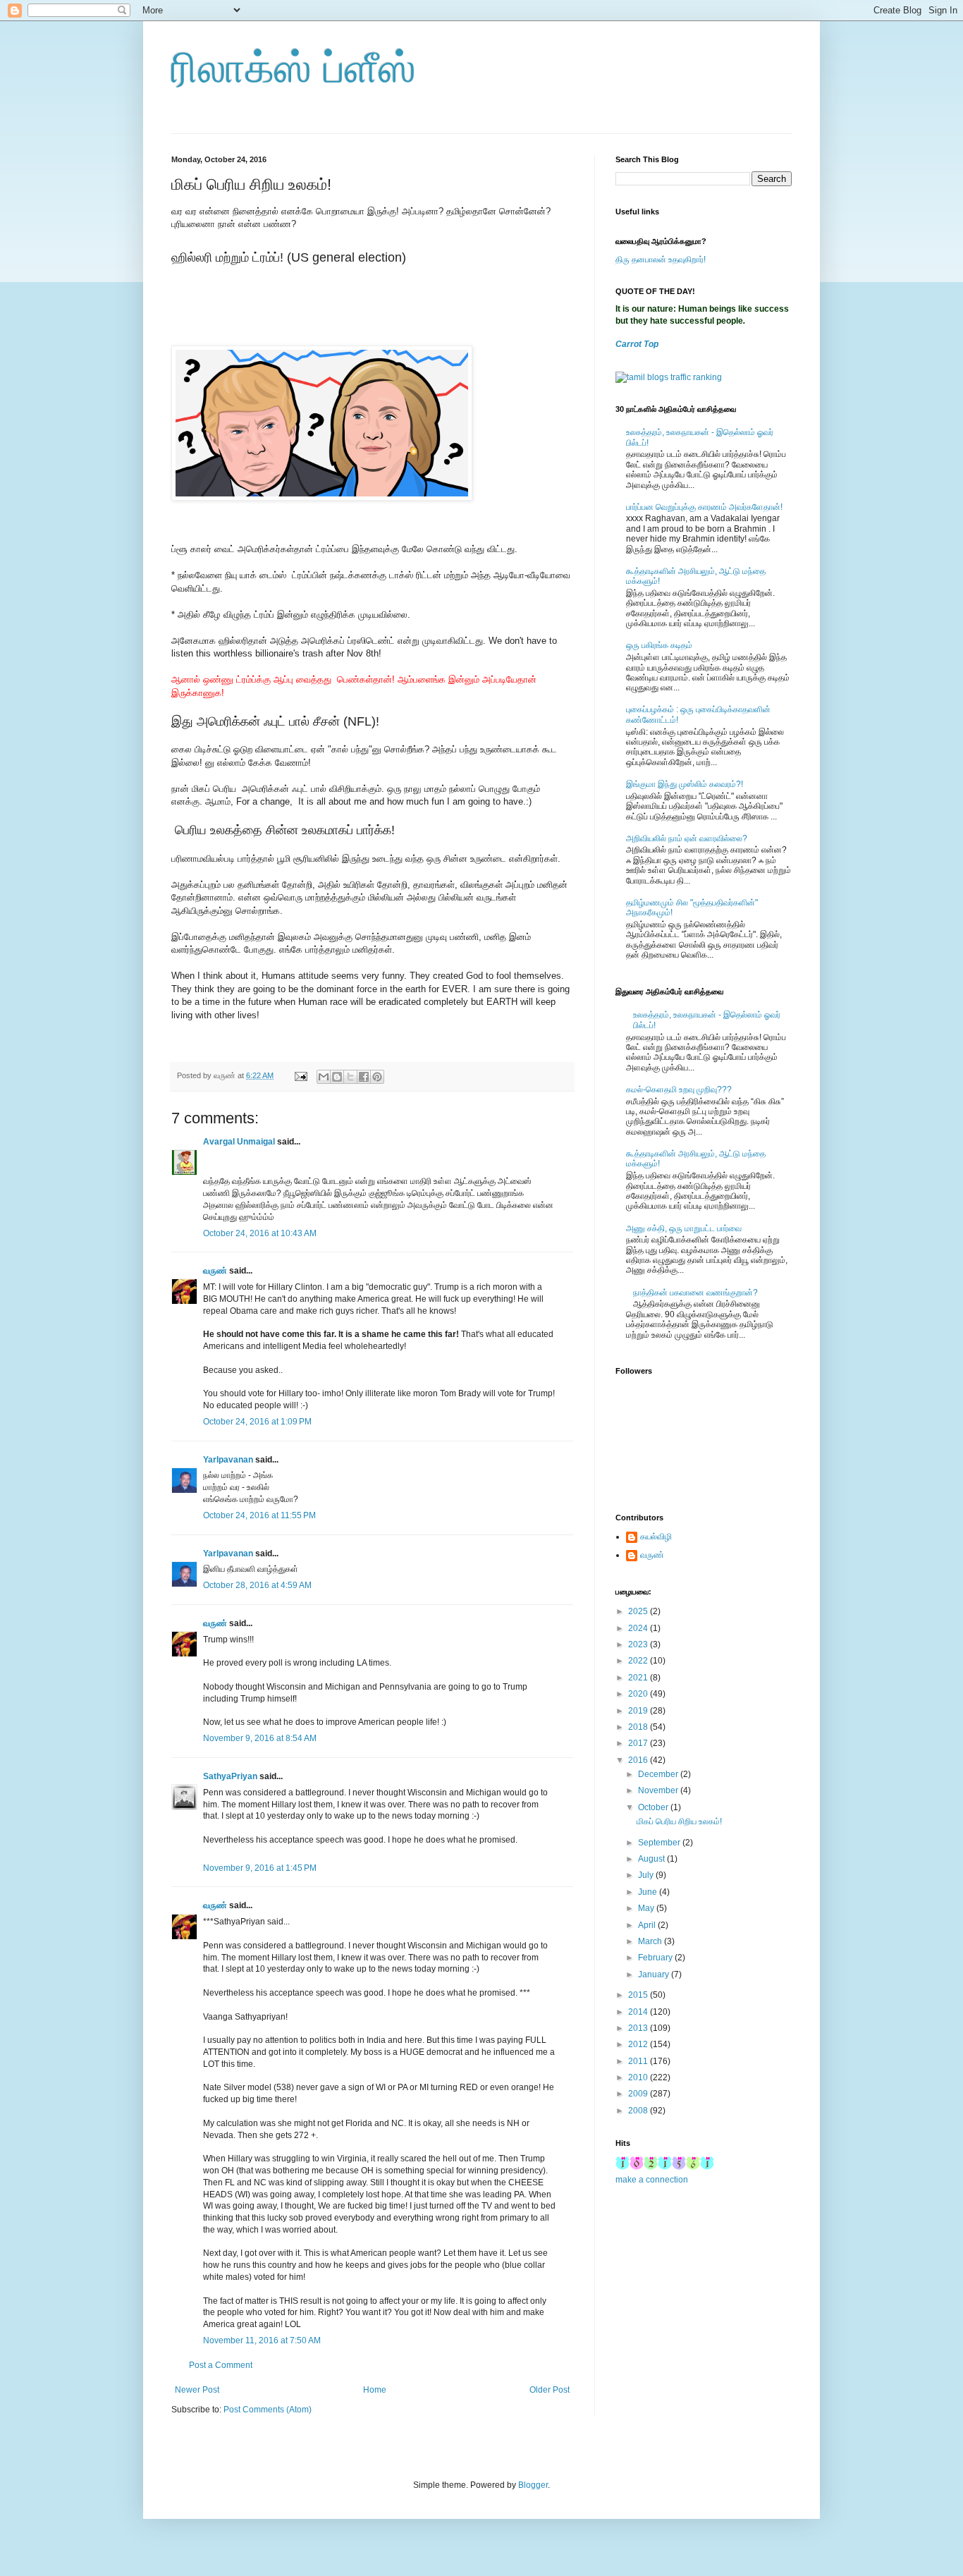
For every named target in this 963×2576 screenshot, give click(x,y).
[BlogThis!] (337, 1077)
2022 (639, 1661)
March (651, 1941)
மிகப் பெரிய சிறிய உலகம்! (679, 1821)
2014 (639, 2012)
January (655, 1974)
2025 (639, 1611)
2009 (639, 2094)
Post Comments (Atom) (268, 2410)
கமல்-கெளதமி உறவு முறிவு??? (679, 1089)
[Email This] (324, 1077)
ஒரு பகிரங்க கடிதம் (659, 645)
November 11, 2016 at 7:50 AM (262, 2340)
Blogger (533, 2485)
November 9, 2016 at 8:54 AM (260, 1738)
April (648, 1925)
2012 (639, 2044)
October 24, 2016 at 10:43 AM (260, 1233)
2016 (639, 1760)
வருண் (215, 1271)
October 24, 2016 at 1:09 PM (257, 1422)
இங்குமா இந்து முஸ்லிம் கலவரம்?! (685, 784)
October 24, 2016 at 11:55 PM (259, 1515)
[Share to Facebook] (364, 1077)
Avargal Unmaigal (239, 1142)
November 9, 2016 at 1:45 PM (260, 1868)
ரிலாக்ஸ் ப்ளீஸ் (294, 68)
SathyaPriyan (230, 1776)
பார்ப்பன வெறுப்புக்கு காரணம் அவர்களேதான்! (704, 507)
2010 (639, 2077)
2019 (639, 1711)
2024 (639, 1628)
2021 (639, 1678)
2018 (639, 1727)
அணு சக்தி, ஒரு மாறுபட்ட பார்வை (684, 1228)
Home (375, 2390)
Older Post (550, 2390)
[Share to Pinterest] (377, 1077)
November (659, 1790)
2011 (639, 2061)
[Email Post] (300, 1075)
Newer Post (197, 2390)
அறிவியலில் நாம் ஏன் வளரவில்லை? (687, 838)
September (660, 1843)
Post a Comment (221, 2365)
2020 (639, 1694)
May (647, 1908)
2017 (639, 1743)
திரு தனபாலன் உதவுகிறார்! (661, 260)
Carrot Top (637, 344)
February (656, 1958)
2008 (639, 2111)
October (654, 1807)
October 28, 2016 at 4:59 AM (257, 1585)
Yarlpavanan (228, 1460)
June (649, 1892)
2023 (639, 1644)
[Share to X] (350, 1077)
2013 (639, 2028)
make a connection (652, 2180)
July (647, 1875)
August (652, 1859)
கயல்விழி (656, 1537)
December (659, 1774)
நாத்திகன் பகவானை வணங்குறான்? (695, 1293)
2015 (639, 1995)
